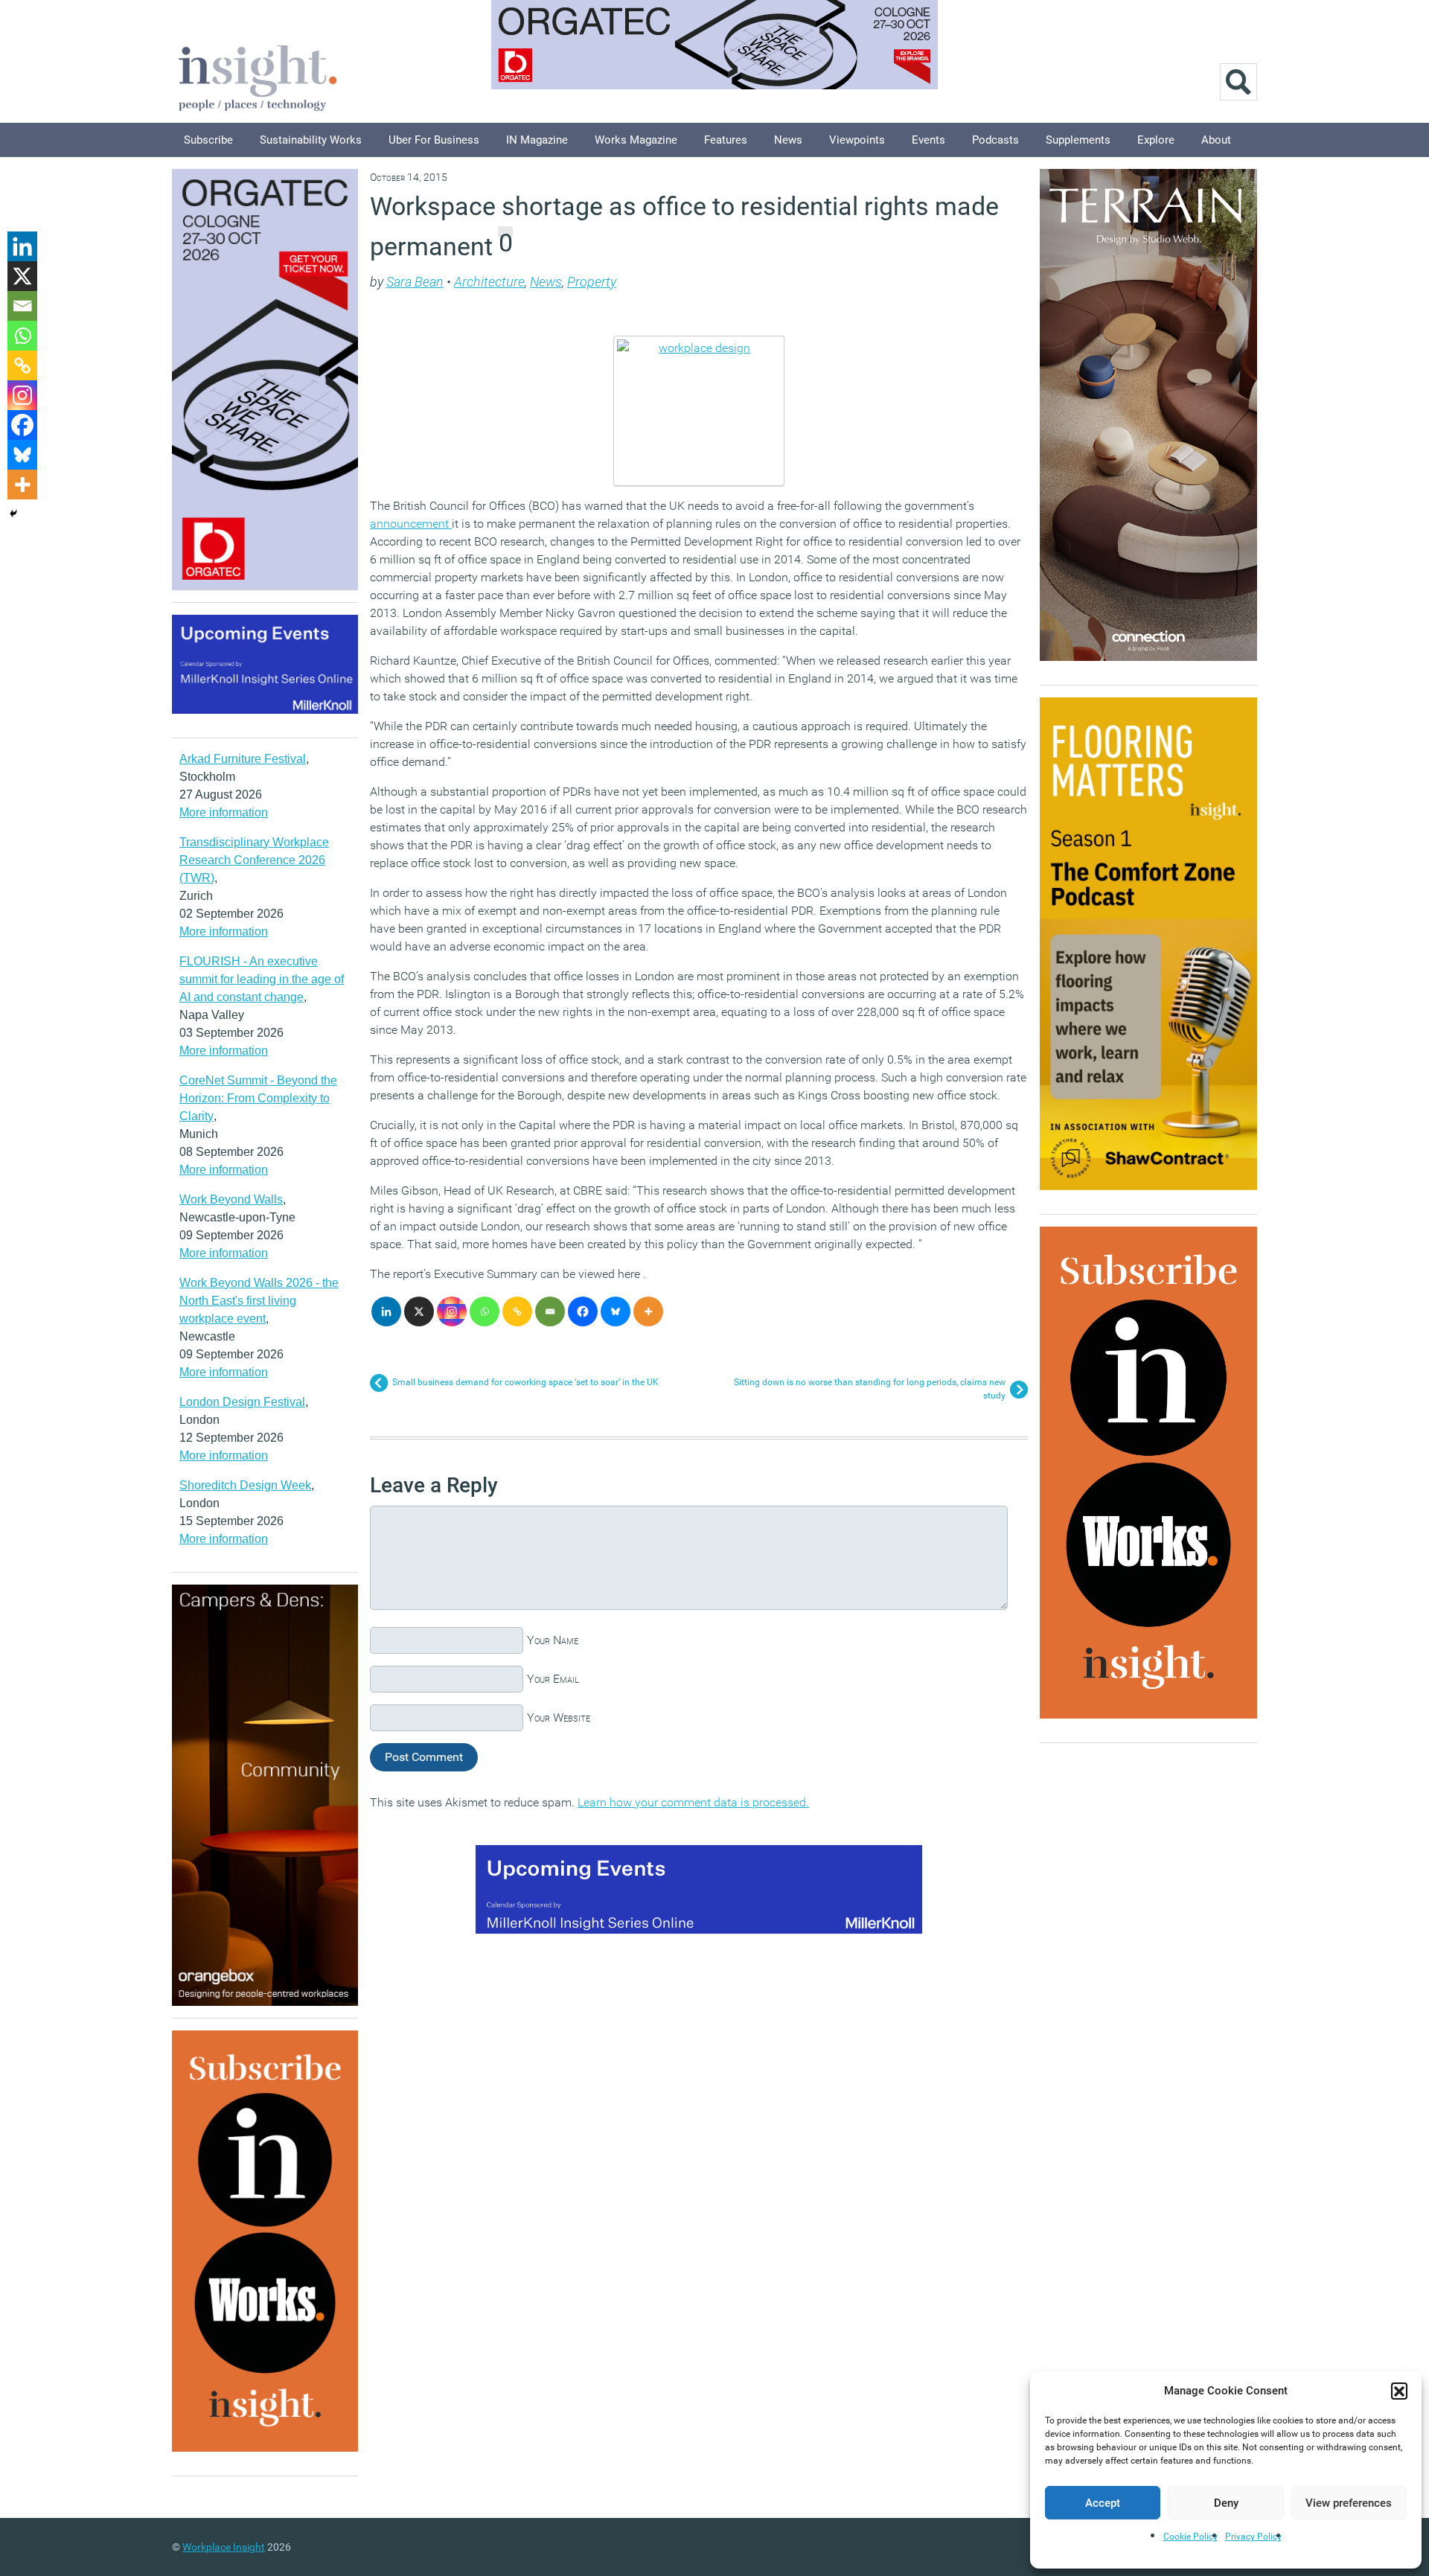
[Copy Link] (517, 1311)
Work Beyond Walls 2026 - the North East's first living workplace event (259, 1301)
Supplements (1078, 140)
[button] (1399, 2391)
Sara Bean (415, 282)
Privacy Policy (1253, 2537)
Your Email (553, 1679)
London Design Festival (242, 1402)
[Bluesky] (616, 1311)
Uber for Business (434, 140)
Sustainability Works (311, 140)
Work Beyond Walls (231, 1199)
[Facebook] (583, 1311)
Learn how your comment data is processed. (693, 1802)
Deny (1226, 2503)
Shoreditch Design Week (245, 1485)
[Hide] (13, 514)
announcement (411, 524)
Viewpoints (857, 140)
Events (928, 140)
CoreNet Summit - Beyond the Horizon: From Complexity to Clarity (258, 1098)
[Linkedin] (386, 1311)
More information (224, 812)
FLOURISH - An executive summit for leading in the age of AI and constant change (262, 979)
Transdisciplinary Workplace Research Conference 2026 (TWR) (254, 860)
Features (726, 140)
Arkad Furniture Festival (243, 759)
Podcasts (995, 140)
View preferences (1349, 2503)
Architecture (489, 282)
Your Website (559, 1717)
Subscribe (208, 140)
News (788, 140)
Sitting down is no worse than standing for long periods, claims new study (870, 1389)
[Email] (550, 1311)
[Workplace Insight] (258, 76)
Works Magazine (636, 140)
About (1216, 140)
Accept (1103, 2503)
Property (592, 282)
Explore (1156, 140)
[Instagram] (452, 1311)
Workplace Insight (224, 2547)
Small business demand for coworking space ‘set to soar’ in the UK (525, 1382)
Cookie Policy (1190, 2537)
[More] (648, 1311)
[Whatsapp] (485, 1311)
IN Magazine (537, 140)
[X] (419, 1311)
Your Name (553, 1640)
